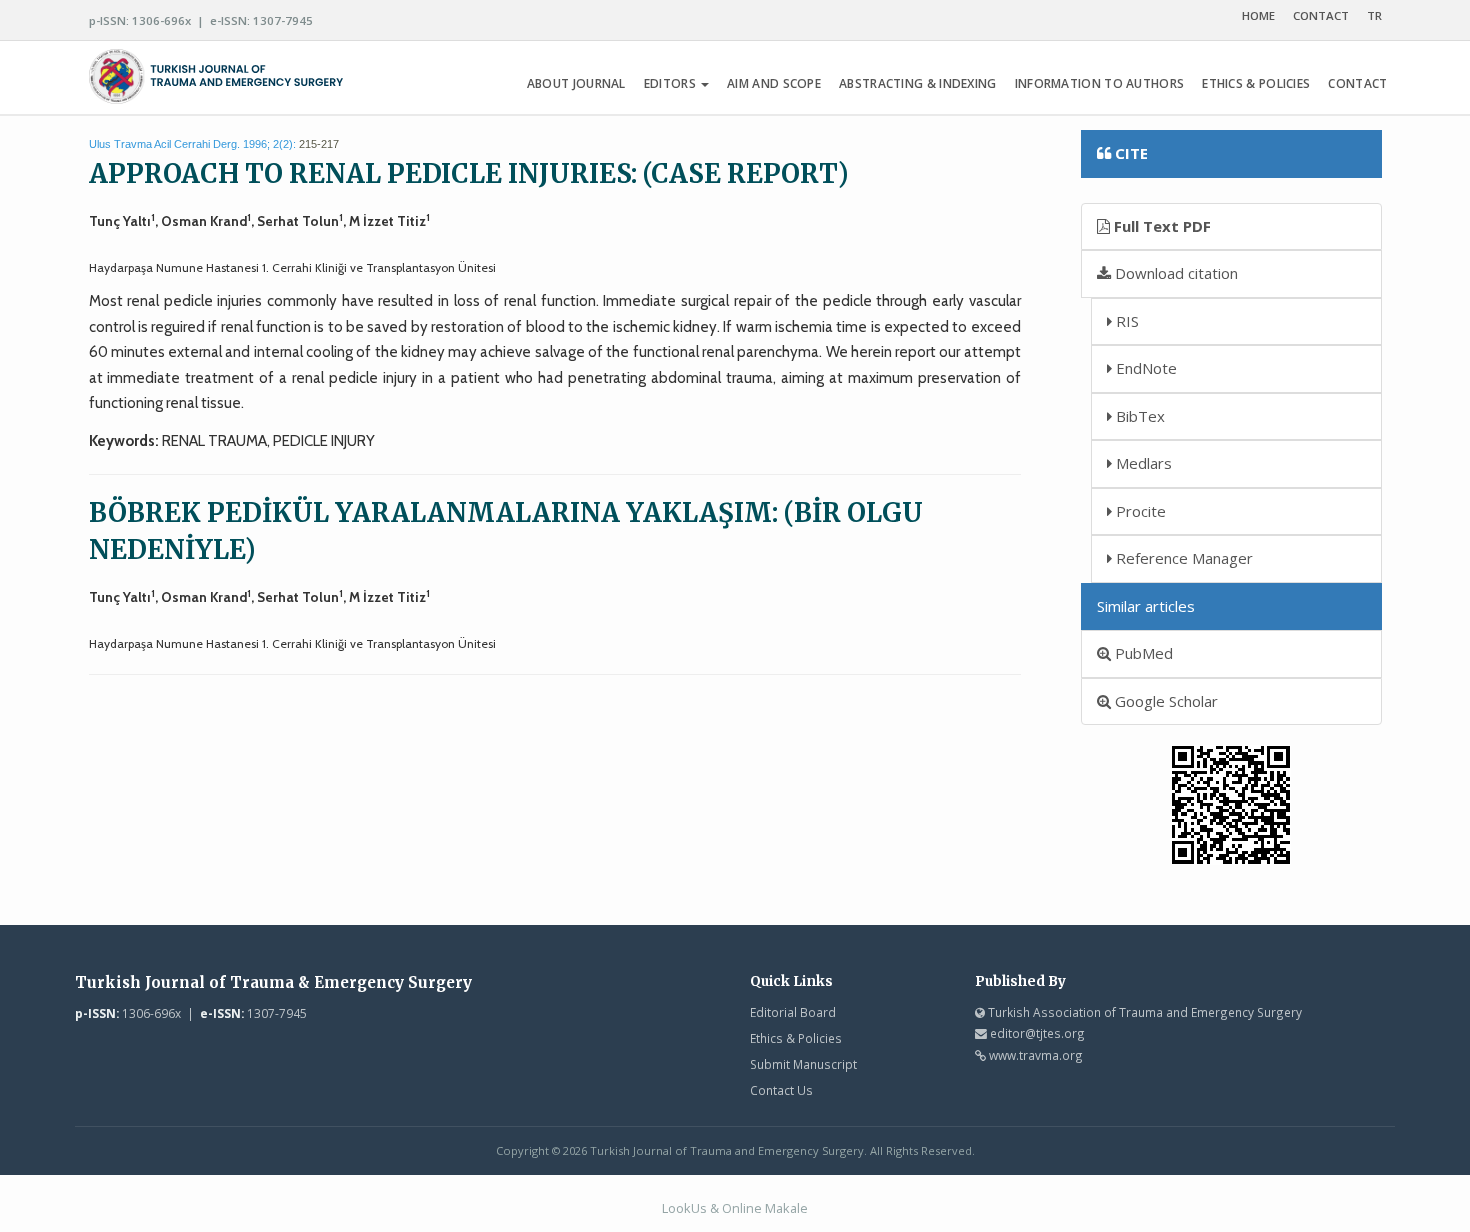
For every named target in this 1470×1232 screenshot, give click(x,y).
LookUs (684, 1208)
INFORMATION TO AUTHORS (1100, 83)
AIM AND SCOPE (774, 83)
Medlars (1142, 463)
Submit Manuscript (803, 1064)
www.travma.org (1036, 1055)
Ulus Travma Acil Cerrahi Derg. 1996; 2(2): (192, 144)
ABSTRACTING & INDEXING (918, 83)
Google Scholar (1164, 701)
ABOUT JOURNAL (576, 83)
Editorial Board (793, 1012)
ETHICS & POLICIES (1256, 83)
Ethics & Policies (796, 1038)
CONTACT (1321, 15)
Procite (1139, 511)
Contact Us (781, 1090)
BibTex (1138, 416)
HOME (1258, 15)
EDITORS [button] (671, 83)
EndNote (1144, 368)
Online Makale (765, 1208)
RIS (1125, 321)
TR (1374, 15)
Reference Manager (1182, 558)
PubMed (1142, 653)
